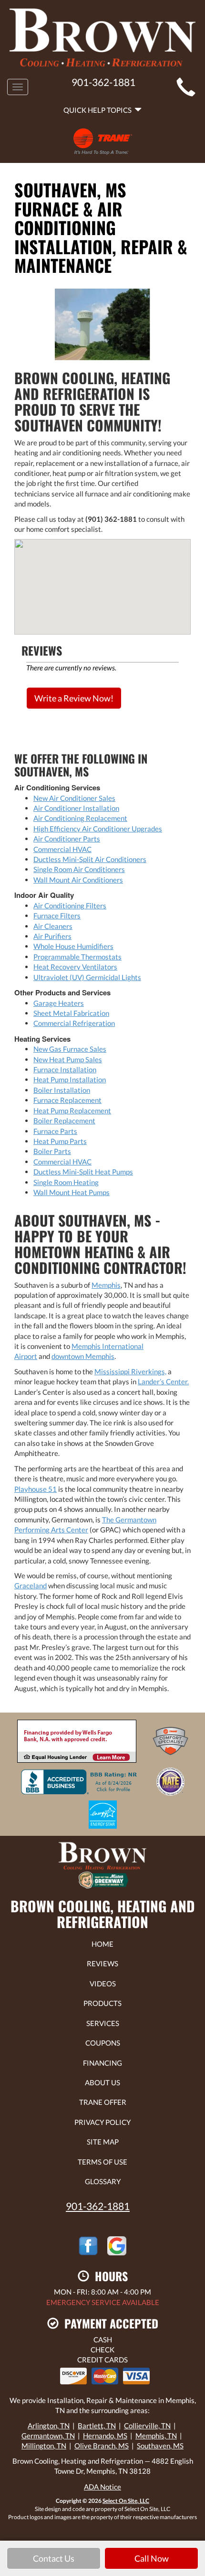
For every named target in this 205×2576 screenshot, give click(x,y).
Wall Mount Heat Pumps (72, 1192)
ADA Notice (102, 2487)
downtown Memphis (83, 1356)
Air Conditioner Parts (67, 839)
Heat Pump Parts (60, 1141)
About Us (102, 2082)
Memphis (106, 1285)
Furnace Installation (65, 1069)
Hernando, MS (105, 2436)
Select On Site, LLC (126, 2501)
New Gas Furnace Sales (70, 1049)
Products (102, 2003)
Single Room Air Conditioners (79, 869)
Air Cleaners (53, 926)
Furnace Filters (57, 916)
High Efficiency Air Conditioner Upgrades (98, 829)
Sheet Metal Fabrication (71, 1013)
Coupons (103, 2043)
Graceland (31, 1585)
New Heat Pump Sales (68, 1059)
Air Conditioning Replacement (80, 818)
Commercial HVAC (62, 849)
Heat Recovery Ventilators (75, 967)
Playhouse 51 (36, 1489)
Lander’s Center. (163, 1381)
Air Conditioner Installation (76, 808)
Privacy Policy (102, 2122)
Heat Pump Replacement (72, 1110)
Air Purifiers (52, 936)
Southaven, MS (160, 2446)
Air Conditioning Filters (70, 905)
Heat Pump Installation (70, 1079)
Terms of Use (102, 2162)
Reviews (102, 1963)
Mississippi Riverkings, (130, 1371)
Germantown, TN (48, 2436)
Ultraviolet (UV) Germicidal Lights (87, 977)
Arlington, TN (49, 2425)
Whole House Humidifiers (73, 946)
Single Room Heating (66, 1182)
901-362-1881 (98, 2206)
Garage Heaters (59, 1003)
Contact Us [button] (54, 2558)
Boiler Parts (52, 1151)
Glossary (103, 2181)
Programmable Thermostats (77, 957)
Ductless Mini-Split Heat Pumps (83, 1172)
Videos (103, 1983)
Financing (102, 2063)
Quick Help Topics (99, 110)
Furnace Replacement (67, 1100)
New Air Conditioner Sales (74, 798)
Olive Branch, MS (102, 2446)
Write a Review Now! (74, 698)
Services (103, 2023)
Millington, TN (44, 2446)
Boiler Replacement (64, 1121)
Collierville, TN (147, 2425)
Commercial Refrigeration (74, 1023)
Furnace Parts (55, 1131)
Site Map (103, 2142)
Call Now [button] (152, 2558)
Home (102, 1944)
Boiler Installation (62, 1090)
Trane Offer (103, 2102)
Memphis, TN (156, 2436)
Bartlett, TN (97, 2425)
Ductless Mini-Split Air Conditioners (90, 859)
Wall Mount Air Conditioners (78, 880)
